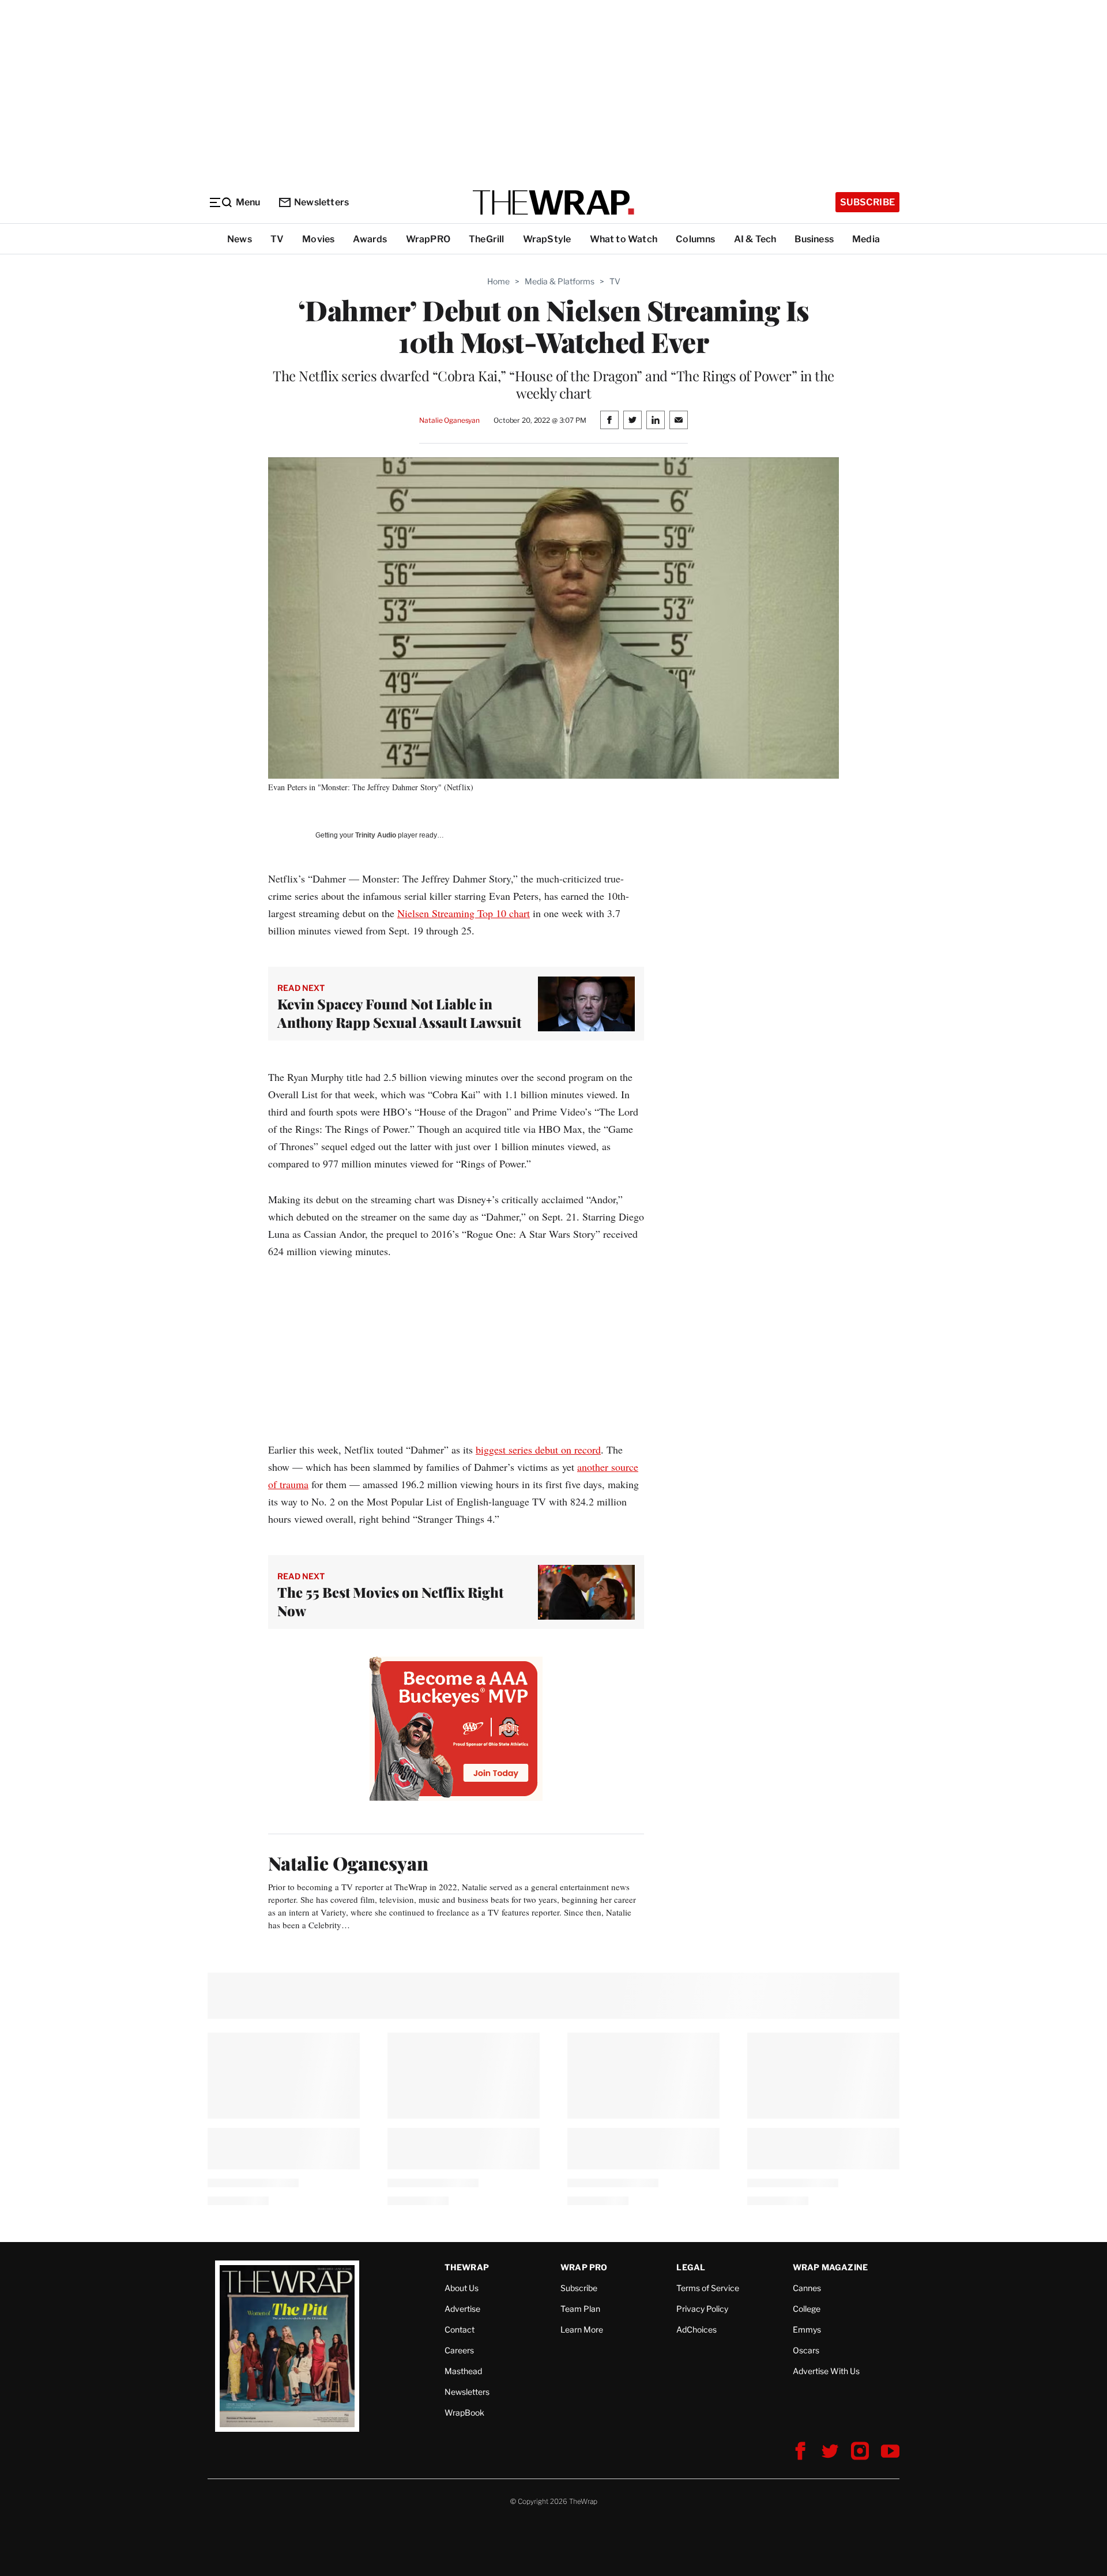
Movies (318, 239)
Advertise (462, 2309)
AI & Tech (755, 239)
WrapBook (464, 2412)
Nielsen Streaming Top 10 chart (464, 913)
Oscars (806, 2350)
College (807, 2309)
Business (814, 239)
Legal (691, 2267)
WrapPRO (428, 239)
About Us (462, 2288)
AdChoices (696, 2329)
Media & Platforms (560, 281)
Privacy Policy (702, 2309)
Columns (695, 239)
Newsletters (321, 202)
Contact (460, 2329)
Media (866, 239)
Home (498, 281)
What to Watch (624, 239)
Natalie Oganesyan (449, 420)
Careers (459, 2350)
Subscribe (867, 202)
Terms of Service (708, 2288)
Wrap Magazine (831, 2267)
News (240, 239)
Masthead (463, 2371)
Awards (370, 239)
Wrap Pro (584, 2267)
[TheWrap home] (553, 202)
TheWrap (467, 2267)
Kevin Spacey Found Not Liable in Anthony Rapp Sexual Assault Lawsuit (399, 1013)
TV (277, 239)
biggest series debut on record (538, 1450)
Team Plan (580, 2309)
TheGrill (487, 239)
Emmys (807, 2329)
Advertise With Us (826, 2371)
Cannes (807, 2288)
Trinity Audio (376, 835)
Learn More (582, 2329)
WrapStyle (547, 239)
